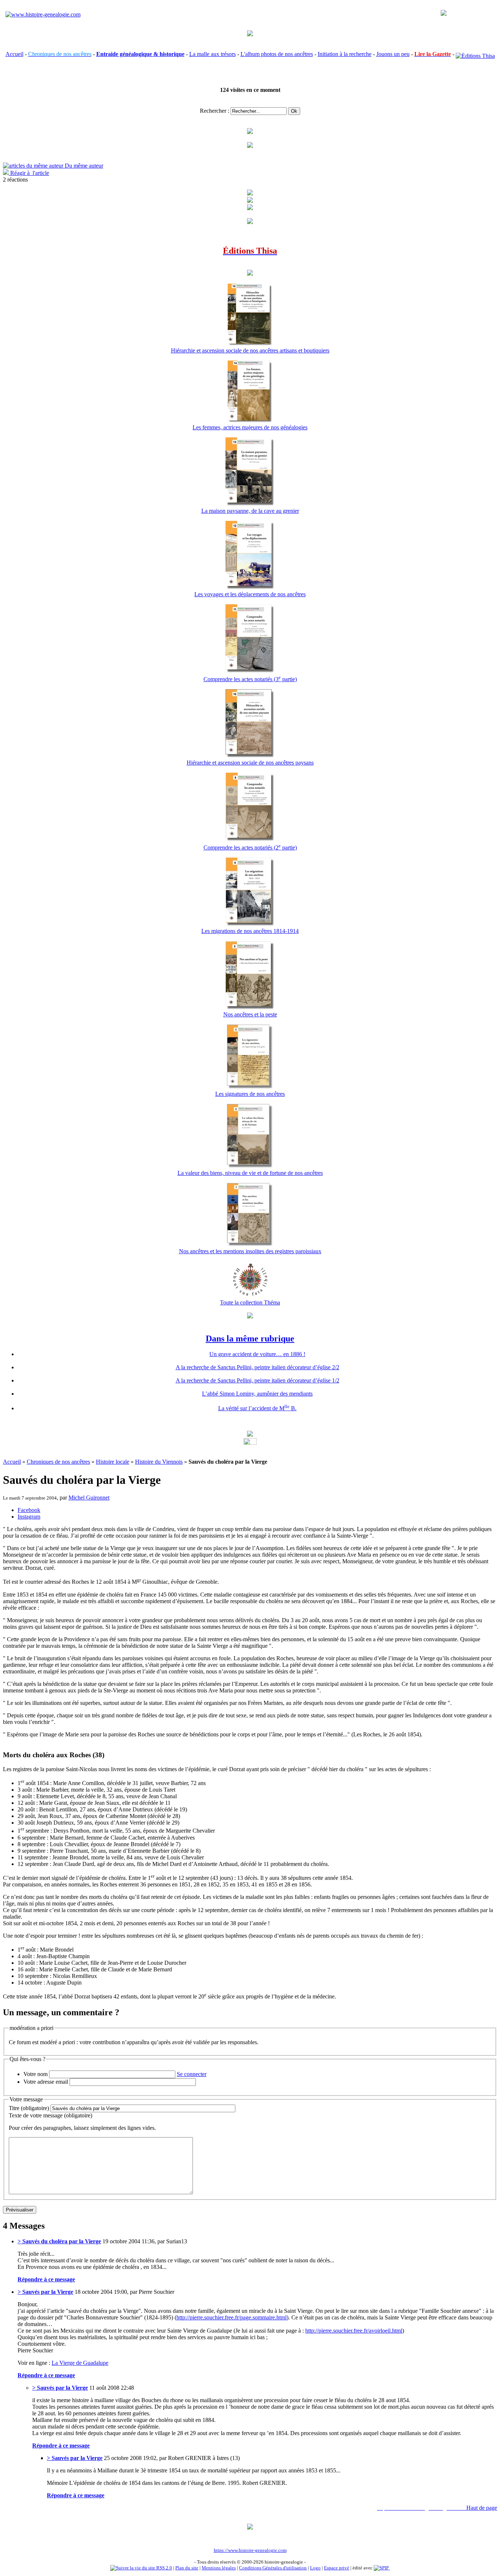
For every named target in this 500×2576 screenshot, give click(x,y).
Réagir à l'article (29, 173)
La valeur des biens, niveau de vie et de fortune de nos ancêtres (250, 1173)
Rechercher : (214, 111)
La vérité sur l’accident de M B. (257, 1408)
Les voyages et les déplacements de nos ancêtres (250, 594)
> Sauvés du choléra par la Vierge (59, 2241)
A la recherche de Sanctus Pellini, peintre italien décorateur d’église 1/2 (258, 1380)
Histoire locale (113, 1462)
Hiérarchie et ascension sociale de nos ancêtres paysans (250, 763)
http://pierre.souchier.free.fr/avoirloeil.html (354, 2331)
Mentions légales (219, 2568)
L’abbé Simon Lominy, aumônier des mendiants (257, 1394)
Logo (315, 2568)
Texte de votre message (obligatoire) (51, 2115)
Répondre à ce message (46, 2279)
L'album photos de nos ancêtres (277, 54)
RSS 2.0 (164, 2568)
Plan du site (187, 2568)
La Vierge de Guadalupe (80, 2363)
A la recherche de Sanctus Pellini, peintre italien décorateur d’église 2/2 (258, 1367)
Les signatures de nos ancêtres (250, 1094)
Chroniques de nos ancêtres (58, 1462)
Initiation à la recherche (345, 54)
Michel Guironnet (89, 1498)
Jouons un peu (393, 54)
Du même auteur (83, 166)
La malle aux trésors (212, 54)
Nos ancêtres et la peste (250, 1014)
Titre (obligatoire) (29, 2108)
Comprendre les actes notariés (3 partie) (250, 679)
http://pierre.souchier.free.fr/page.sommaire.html (232, 2317)
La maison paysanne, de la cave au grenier (250, 511)
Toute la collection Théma (250, 1302)
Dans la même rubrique (250, 1339)
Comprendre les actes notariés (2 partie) (250, 848)
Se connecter (192, 2074)
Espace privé (337, 2568)
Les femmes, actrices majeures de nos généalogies (250, 427)
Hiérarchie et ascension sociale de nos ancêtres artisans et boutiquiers (250, 350)
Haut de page (482, 2508)
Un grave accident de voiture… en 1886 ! (257, 1354)
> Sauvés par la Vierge (45, 2292)
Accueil (14, 54)
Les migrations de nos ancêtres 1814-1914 (250, 931)
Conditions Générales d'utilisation (273, 2568)
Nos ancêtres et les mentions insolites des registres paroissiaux (250, 1251)
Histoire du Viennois (159, 1462)
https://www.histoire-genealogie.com (250, 2550)
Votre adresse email (46, 2082)
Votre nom (36, 2074)
